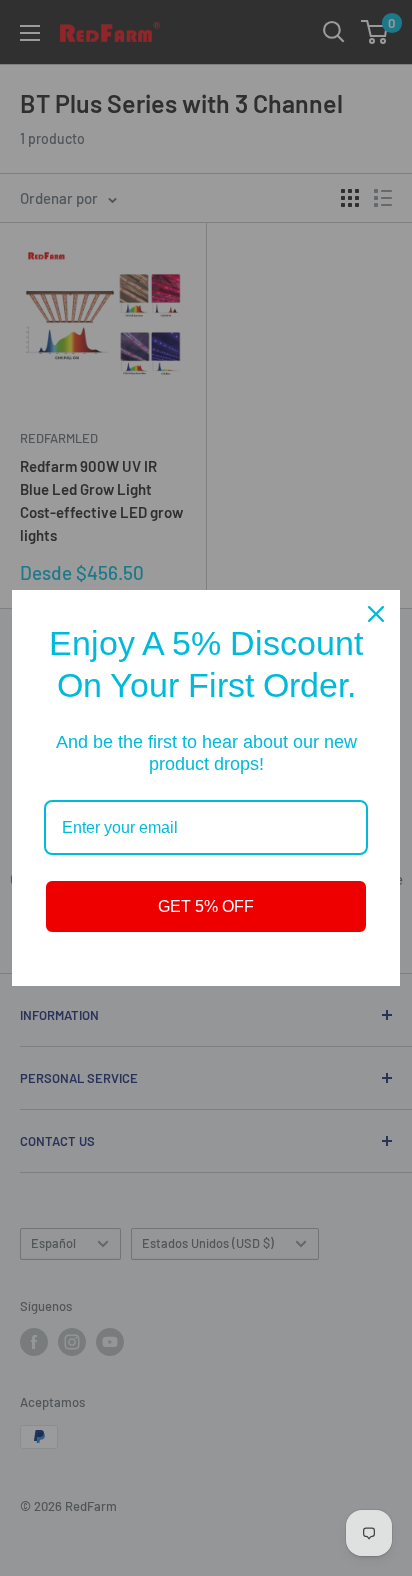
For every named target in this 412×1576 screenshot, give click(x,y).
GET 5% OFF (206, 906)
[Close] (376, 614)
